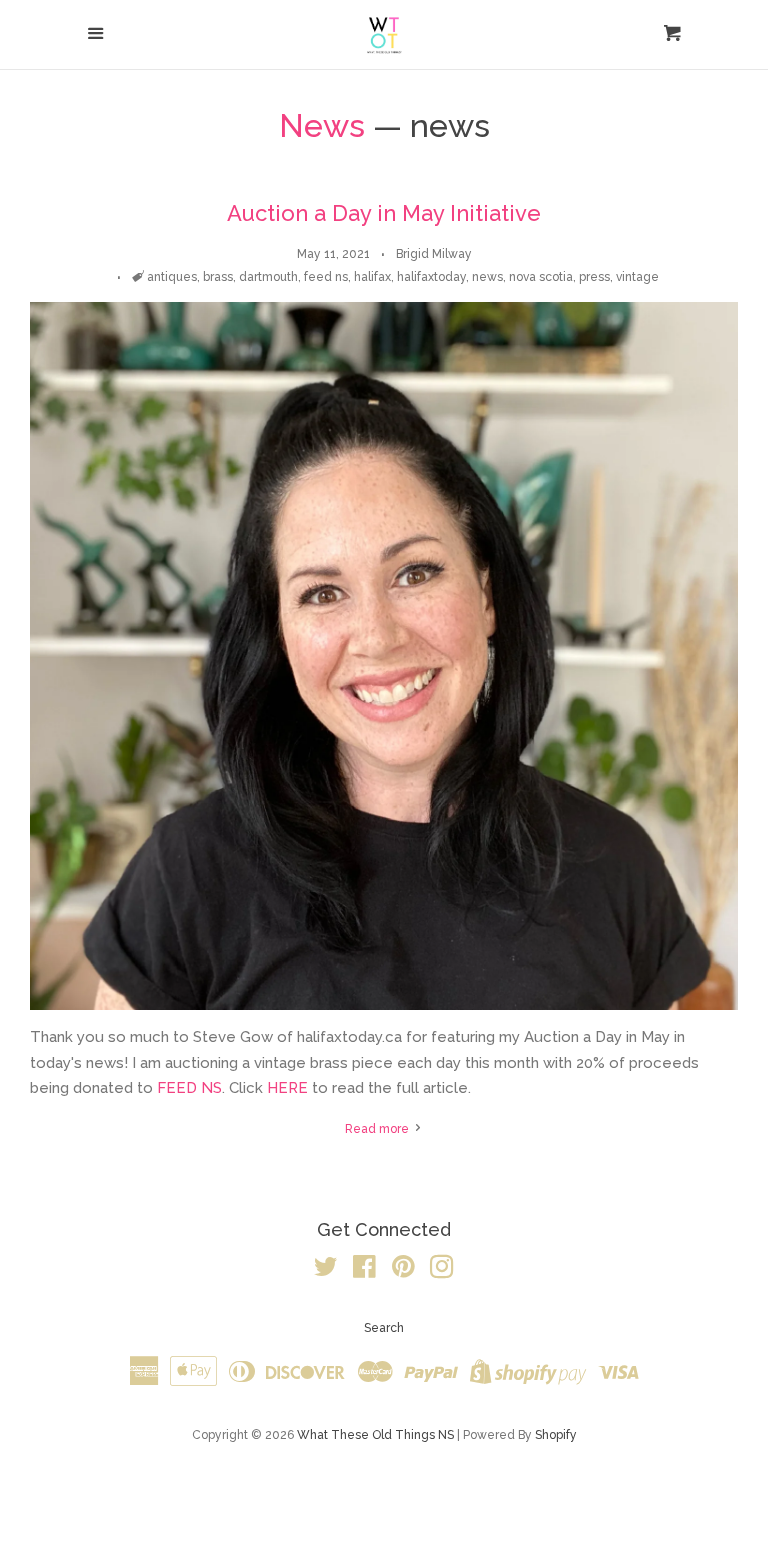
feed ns (326, 277)
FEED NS (189, 1088)
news (487, 277)
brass (218, 277)
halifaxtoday (431, 277)
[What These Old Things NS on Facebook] (364, 1271)
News (322, 125)
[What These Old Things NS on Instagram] (442, 1271)
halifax (372, 277)
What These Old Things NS (375, 1435)
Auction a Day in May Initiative (384, 213)
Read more (378, 1129)
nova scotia (541, 277)
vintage (637, 277)
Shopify (556, 1435)
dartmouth (268, 277)
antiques (172, 277)
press (594, 277)
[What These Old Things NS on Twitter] (326, 1271)
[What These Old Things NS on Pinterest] (403, 1271)
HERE (287, 1088)
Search (384, 1328)
